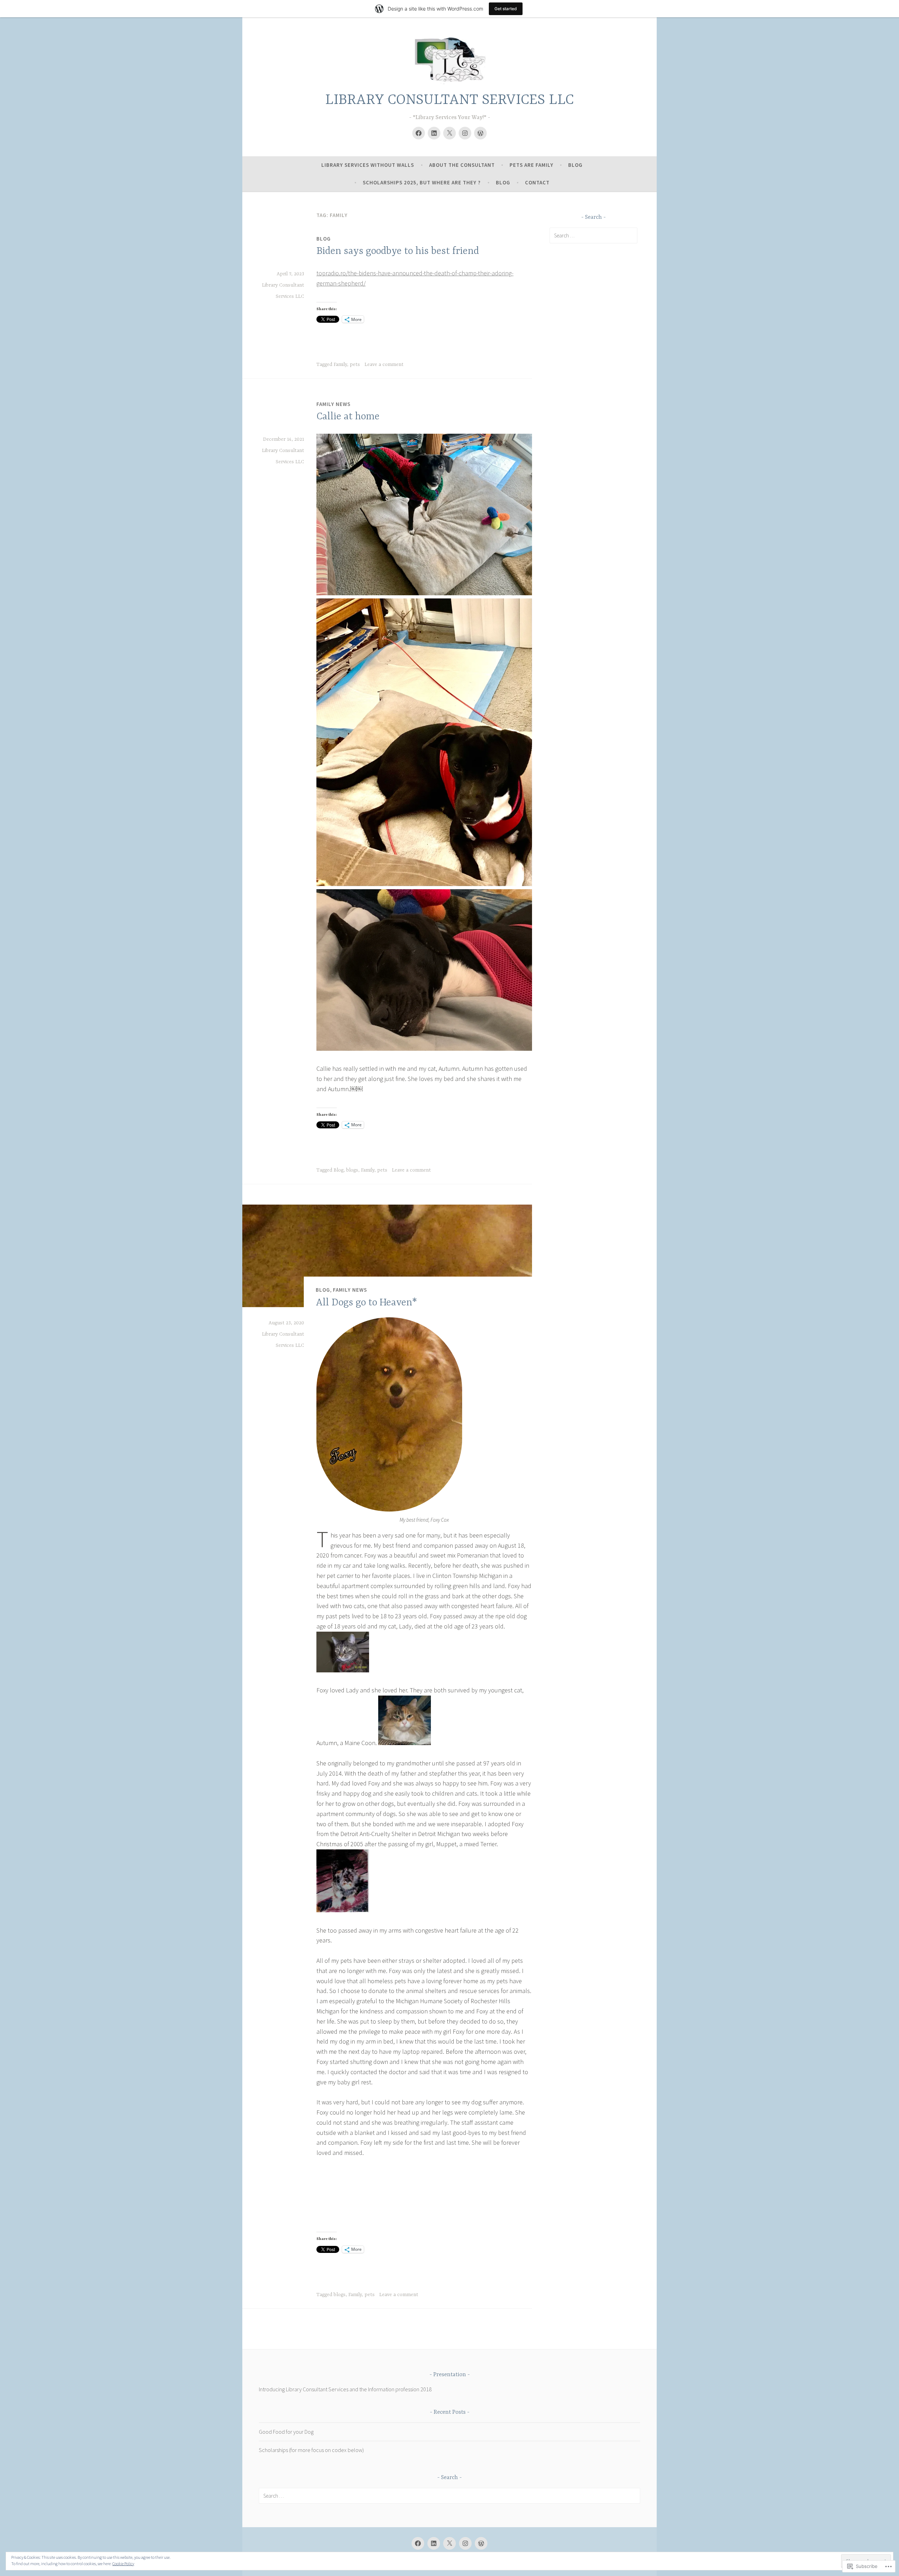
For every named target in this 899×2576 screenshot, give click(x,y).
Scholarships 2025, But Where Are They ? (422, 182)
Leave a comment (384, 365)
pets (355, 365)
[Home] (480, 133)
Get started (506, 9)
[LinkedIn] (434, 133)
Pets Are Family (531, 165)
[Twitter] (449, 133)
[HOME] (481, 2543)
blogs (352, 1170)
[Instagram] (465, 133)
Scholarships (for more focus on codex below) (311, 2450)
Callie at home (348, 417)
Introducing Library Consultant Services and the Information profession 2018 (345, 2389)
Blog (575, 165)
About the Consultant (462, 165)
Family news (333, 404)
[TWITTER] (449, 2543)
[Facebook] (419, 133)
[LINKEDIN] (434, 2543)
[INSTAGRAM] (465, 2543)
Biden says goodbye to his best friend (398, 251)
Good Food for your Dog (286, 2432)
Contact (537, 182)
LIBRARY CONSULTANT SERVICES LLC (449, 100)
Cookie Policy (123, 2564)
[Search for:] (593, 235)
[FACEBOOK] (418, 2543)
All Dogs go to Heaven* (366, 1303)
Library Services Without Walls (368, 165)
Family (340, 365)
